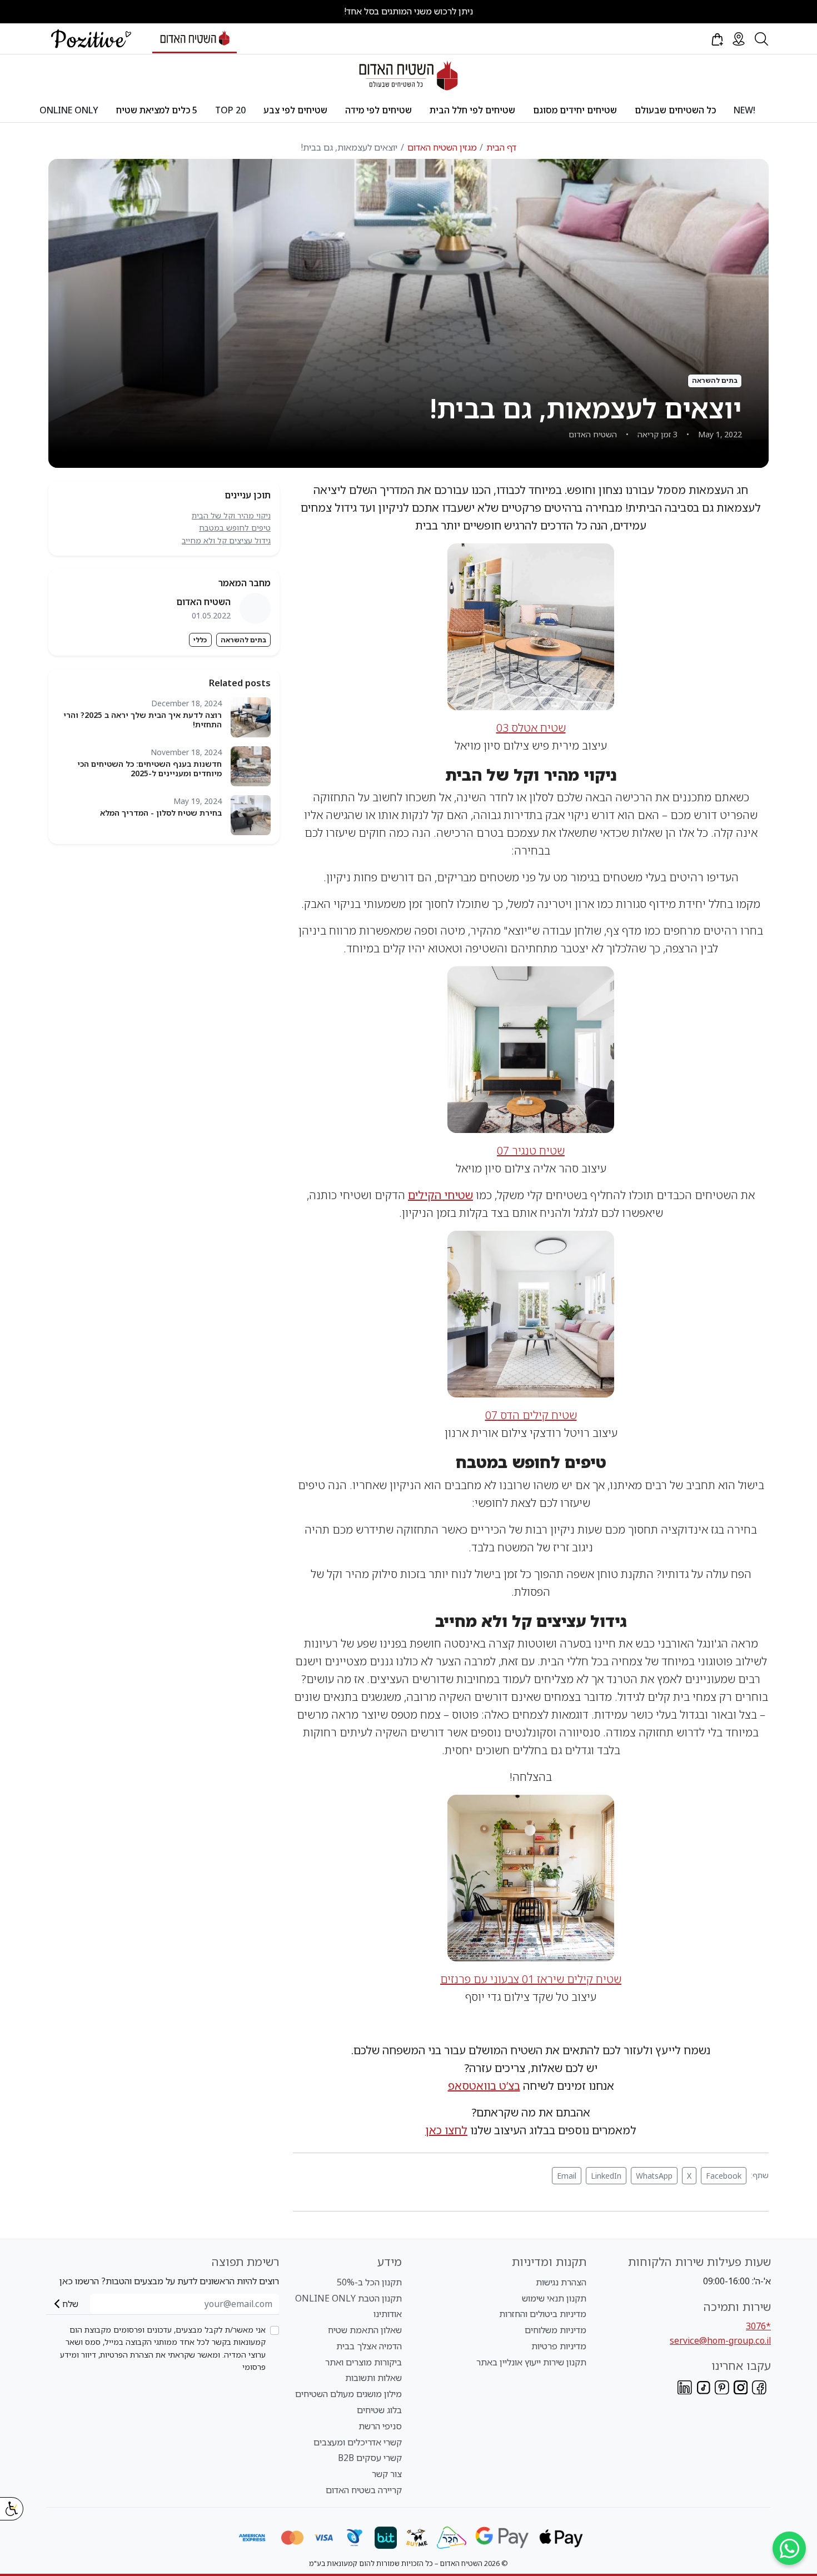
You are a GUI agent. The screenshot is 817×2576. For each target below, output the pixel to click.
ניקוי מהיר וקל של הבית (231, 515)
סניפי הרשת (380, 2426)
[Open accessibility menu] (12, 2509)
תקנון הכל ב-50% (369, 2282)
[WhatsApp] (789, 2548)
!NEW (744, 110)
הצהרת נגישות (561, 2282)
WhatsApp (654, 2176)
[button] (716, 39)
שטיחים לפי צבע (295, 110)
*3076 (758, 2326)
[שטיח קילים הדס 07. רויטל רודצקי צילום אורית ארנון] (531, 1313)
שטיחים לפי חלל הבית (472, 110)
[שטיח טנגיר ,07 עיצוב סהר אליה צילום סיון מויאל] (531, 1049)
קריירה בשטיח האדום (364, 2490)
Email (567, 2176)
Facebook (724, 2176)
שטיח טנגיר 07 (531, 1150)
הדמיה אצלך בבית (369, 2346)
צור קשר (387, 2474)
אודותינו (388, 2314)
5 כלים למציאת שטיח (157, 110)
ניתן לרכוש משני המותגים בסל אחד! (409, 11)
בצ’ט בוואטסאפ (484, 2086)
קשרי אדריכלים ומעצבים (358, 2442)
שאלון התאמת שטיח (365, 2330)
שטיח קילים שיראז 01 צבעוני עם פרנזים (531, 1979)
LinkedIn (606, 2176)
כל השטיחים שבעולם (675, 110)
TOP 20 (230, 110)
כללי (200, 640)
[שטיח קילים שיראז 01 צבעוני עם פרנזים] (531, 1877)
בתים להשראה (243, 640)
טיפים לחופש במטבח (235, 528)
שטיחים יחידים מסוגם (575, 110)
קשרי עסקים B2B (370, 2458)
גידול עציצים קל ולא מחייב (226, 540)
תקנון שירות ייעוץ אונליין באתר (531, 2362)
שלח (70, 2304)
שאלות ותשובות (373, 2378)
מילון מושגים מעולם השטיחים (348, 2394)
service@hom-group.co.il (720, 2340)
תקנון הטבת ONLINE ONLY (348, 2298)
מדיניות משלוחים (556, 2330)
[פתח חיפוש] (761, 39)
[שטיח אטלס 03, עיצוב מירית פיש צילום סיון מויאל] (531, 625)
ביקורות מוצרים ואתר (363, 2362)
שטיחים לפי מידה (378, 110)
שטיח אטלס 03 (531, 728)
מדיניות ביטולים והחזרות (543, 2314)
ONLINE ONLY (69, 110)
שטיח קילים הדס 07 (531, 1415)
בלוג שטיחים (379, 2410)
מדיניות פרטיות (559, 2346)
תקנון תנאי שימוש (554, 2298)
